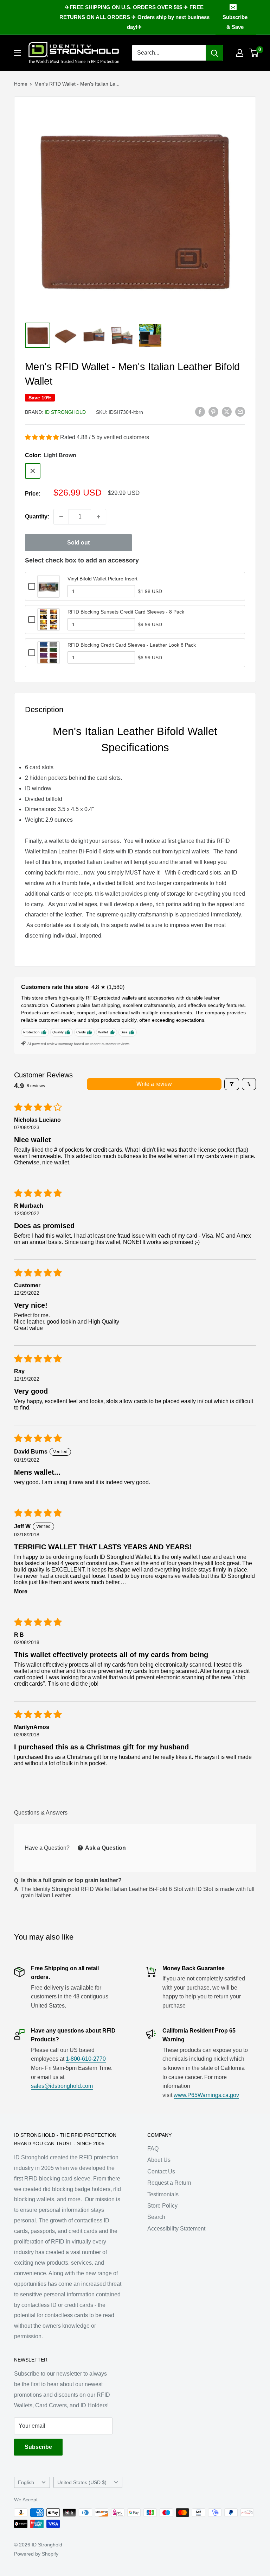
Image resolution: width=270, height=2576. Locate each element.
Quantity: (37, 517)
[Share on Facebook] (200, 411)
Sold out (78, 543)
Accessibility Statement (176, 2229)
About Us (159, 2160)
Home (21, 84)
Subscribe (38, 2447)
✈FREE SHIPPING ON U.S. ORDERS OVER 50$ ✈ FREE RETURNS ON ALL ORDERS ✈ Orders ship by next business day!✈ (134, 17)
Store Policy (162, 2206)
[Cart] (254, 53)
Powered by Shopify (36, 2554)
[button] (43, 437)
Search (156, 2217)
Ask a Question (105, 1848)
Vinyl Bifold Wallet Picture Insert (102, 579)
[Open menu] (18, 53)
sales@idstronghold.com (62, 2086)
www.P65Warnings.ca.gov (206, 2095)
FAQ (153, 2149)
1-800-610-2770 (86, 2059)
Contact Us (161, 2171)
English (26, 2482)
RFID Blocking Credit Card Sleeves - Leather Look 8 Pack (132, 645)
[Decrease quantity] (61, 517)
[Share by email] (240, 411)
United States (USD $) (82, 2482)
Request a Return (169, 2183)
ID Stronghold (65, 412)
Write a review (154, 1084)
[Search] (214, 53)
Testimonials (163, 2194)
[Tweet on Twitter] (227, 411)
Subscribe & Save (235, 22)
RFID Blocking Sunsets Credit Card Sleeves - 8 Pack (126, 612)
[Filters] (232, 1084)
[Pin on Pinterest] (213, 411)
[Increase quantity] (98, 517)
